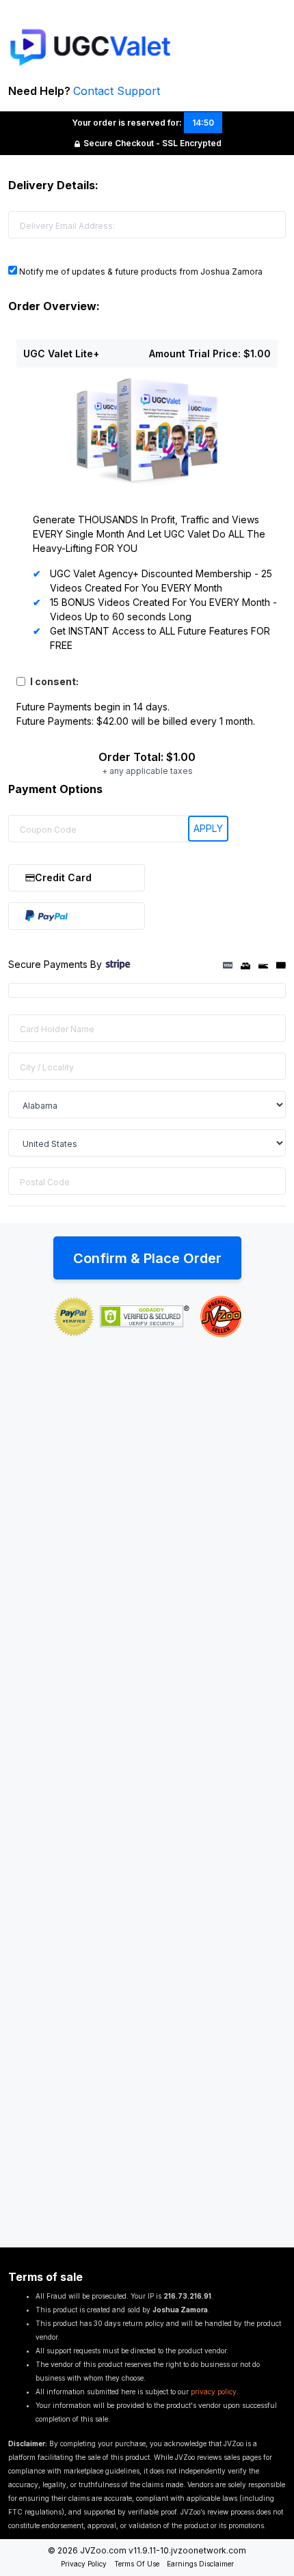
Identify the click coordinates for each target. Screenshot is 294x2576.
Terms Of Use (137, 2564)
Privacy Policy (84, 2564)
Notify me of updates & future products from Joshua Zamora (140, 272)
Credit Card (63, 877)
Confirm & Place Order (147, 1258)
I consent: (54, 681)
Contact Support (117, 91)
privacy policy (214, 2392)
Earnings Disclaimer (200, 2564)
